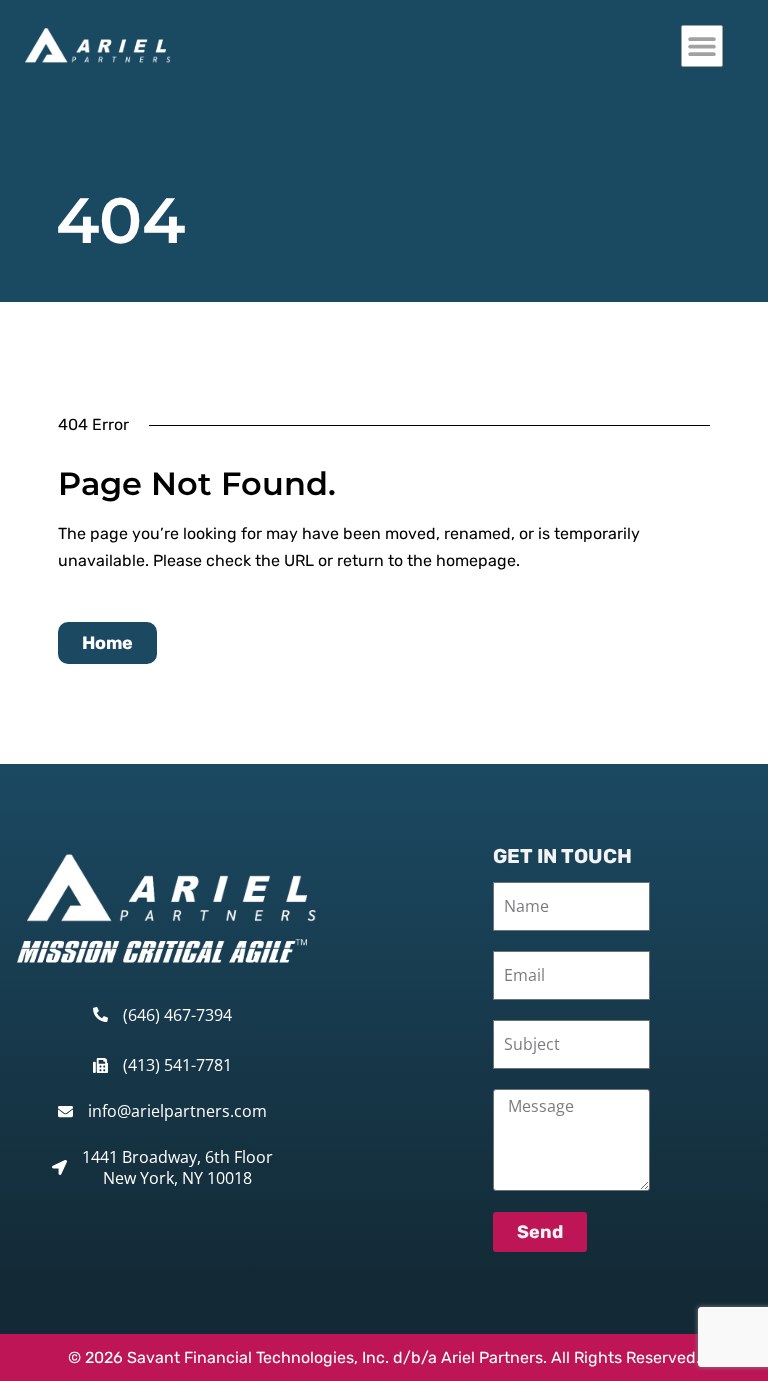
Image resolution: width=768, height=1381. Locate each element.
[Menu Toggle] (702, 46)
